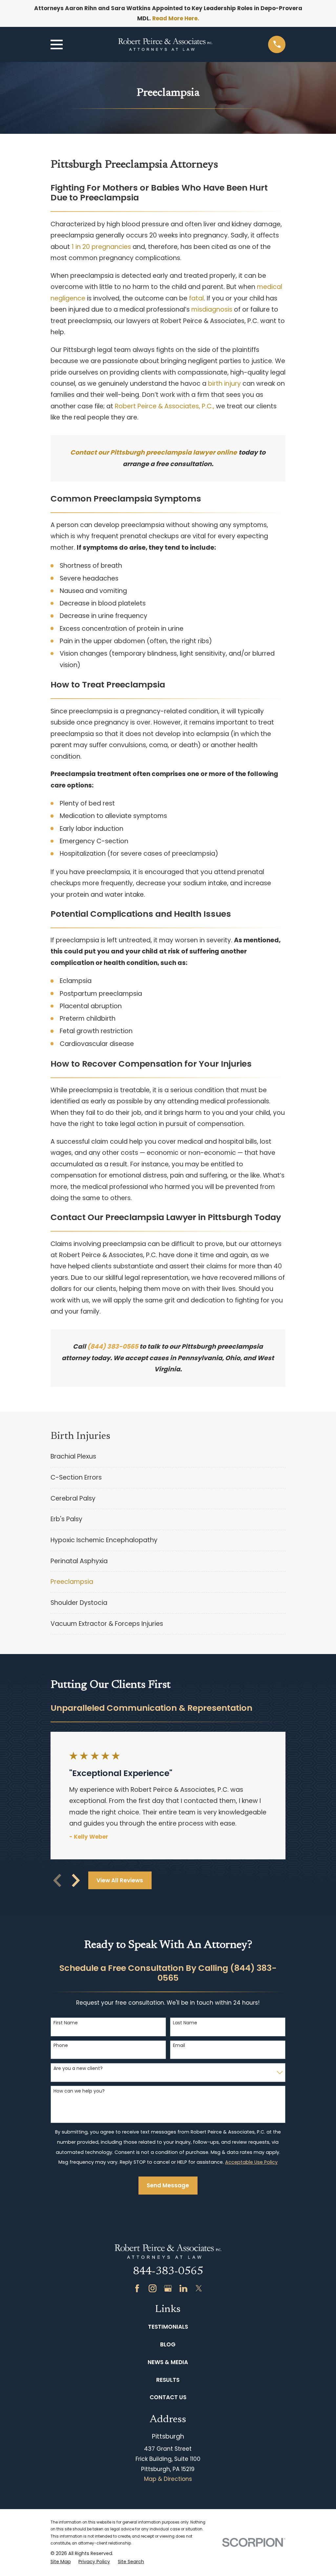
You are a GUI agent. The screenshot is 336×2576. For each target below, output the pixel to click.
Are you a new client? (78, 2068)
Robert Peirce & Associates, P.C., (165, 406)
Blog (168, 2344)
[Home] (165, 44)
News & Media (168, 2362)
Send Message (168, 2185)
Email (179, 2045)
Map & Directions (168, 2479)
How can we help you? (79, 2091)
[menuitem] (168, 1457)
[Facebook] (137, 2288)
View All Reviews (120, 1880)
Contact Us (168, 2397)
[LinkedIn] (183, 2288)
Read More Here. (176, 18)
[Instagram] (153, 2288)
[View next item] (76, 1880)
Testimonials (168, 2327)
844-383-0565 (168, 2272)
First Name (66, 2023)
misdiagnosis (212, 309)
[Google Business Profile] (168, 2288)
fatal (196, 298)
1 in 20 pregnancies (101, 247)
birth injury (224, 384)
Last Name (185, 2023)
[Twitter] (199, 2288)
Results (168, 2380)
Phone (61, 2045)
